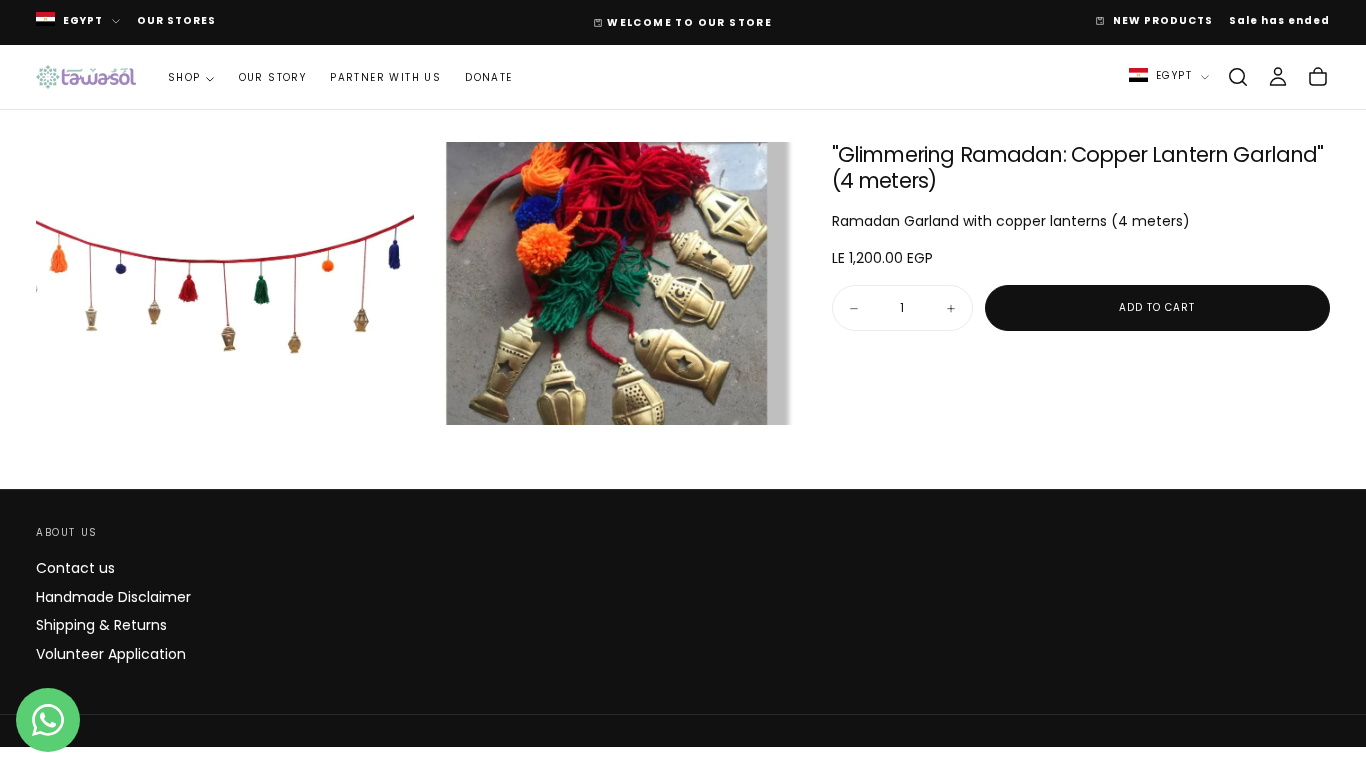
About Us (67, 532)
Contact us (75, 568)
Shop (184, 77)
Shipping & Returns (101, 625)
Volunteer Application (111, 654)
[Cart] (1318, 77)
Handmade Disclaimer (113, 597)
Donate (488, 77)
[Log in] (1278, 77)
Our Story (273, 77)
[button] (1238, 77)
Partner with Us (385, 77)
